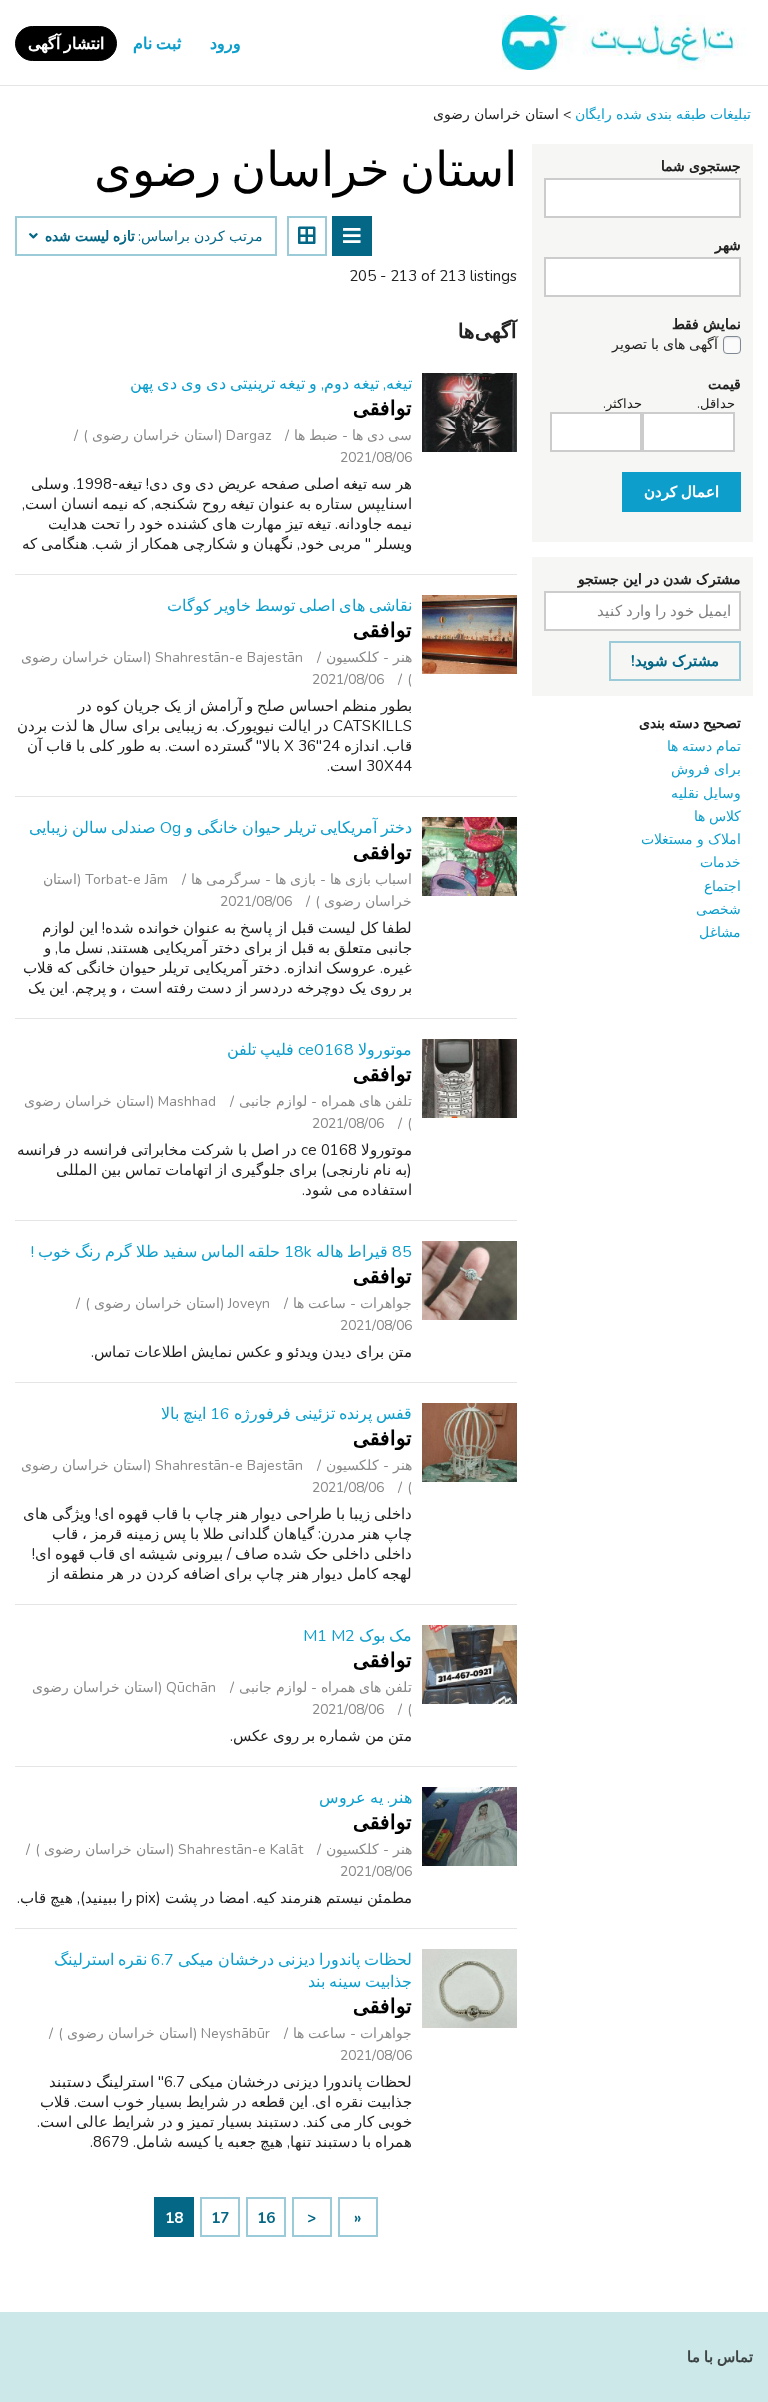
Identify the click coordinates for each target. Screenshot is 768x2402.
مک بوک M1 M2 (357, 1636)
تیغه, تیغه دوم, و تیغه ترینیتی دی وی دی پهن (271, 384)
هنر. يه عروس (365, 1798)
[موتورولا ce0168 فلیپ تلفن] (469, 1078)
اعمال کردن (681, 492)
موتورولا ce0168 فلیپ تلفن (319, 1050)
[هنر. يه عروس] (469, 1826)
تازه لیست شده (88, 237)
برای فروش (706, 769)
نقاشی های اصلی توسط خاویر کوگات (289, 606)
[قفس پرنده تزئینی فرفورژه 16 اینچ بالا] (469, 1442)
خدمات (720, 862)
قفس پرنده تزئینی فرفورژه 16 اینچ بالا (286, 1414)
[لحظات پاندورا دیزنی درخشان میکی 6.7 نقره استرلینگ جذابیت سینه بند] (469, 1988)
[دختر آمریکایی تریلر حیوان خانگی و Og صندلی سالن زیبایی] (469, 856)
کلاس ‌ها (717, 816)
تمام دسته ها (704, 746)
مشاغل (720, 932)
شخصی (718, 909)
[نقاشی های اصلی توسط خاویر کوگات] (469, 634)
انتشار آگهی (66, 44)
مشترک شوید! (675, 661)
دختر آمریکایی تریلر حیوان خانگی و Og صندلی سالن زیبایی (220, 828)
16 (266, 2218)
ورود (225, 44)
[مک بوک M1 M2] (469, 1664)
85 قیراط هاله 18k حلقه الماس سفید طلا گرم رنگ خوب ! (221, 1252)
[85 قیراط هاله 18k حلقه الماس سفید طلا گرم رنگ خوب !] (469, 1280)
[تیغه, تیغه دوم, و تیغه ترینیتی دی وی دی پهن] (469, 412)
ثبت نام (157, 44)
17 (220, 2218)
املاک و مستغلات (691, 839)
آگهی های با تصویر (665, 345)
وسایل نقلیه (706, 793)
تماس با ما (720, 2357)
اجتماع (722, 886)
